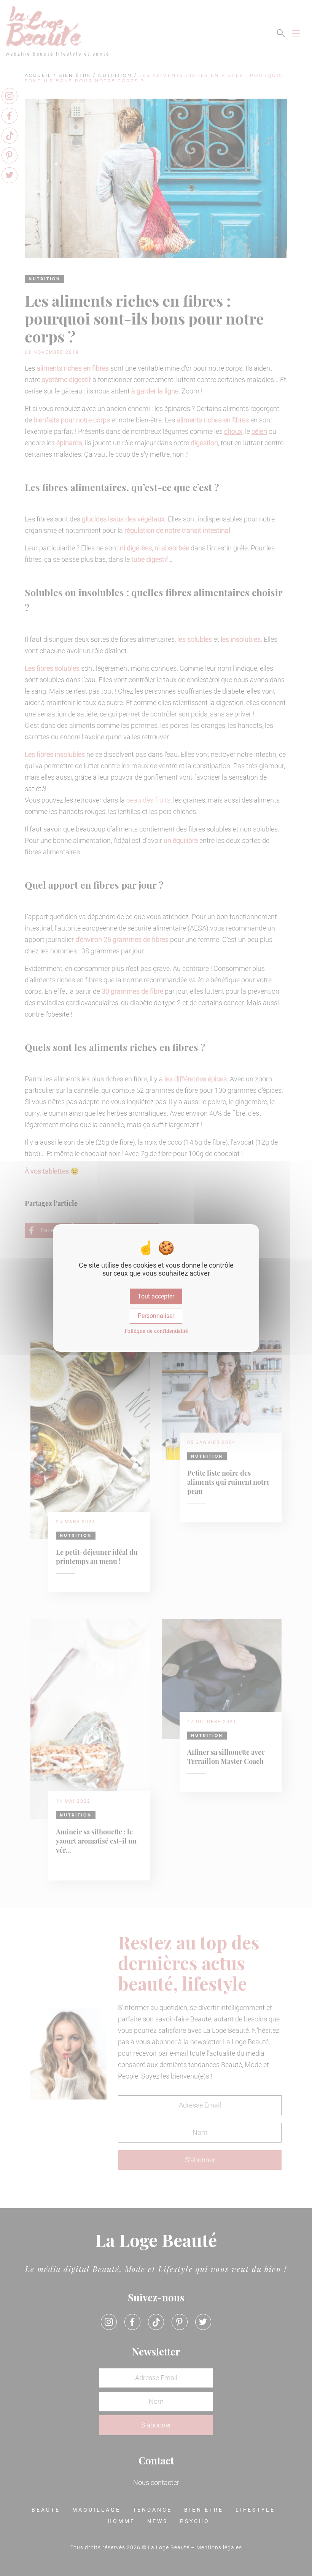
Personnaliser (156, 1316)
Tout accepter (156, 1296)
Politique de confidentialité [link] (156, 1331)
